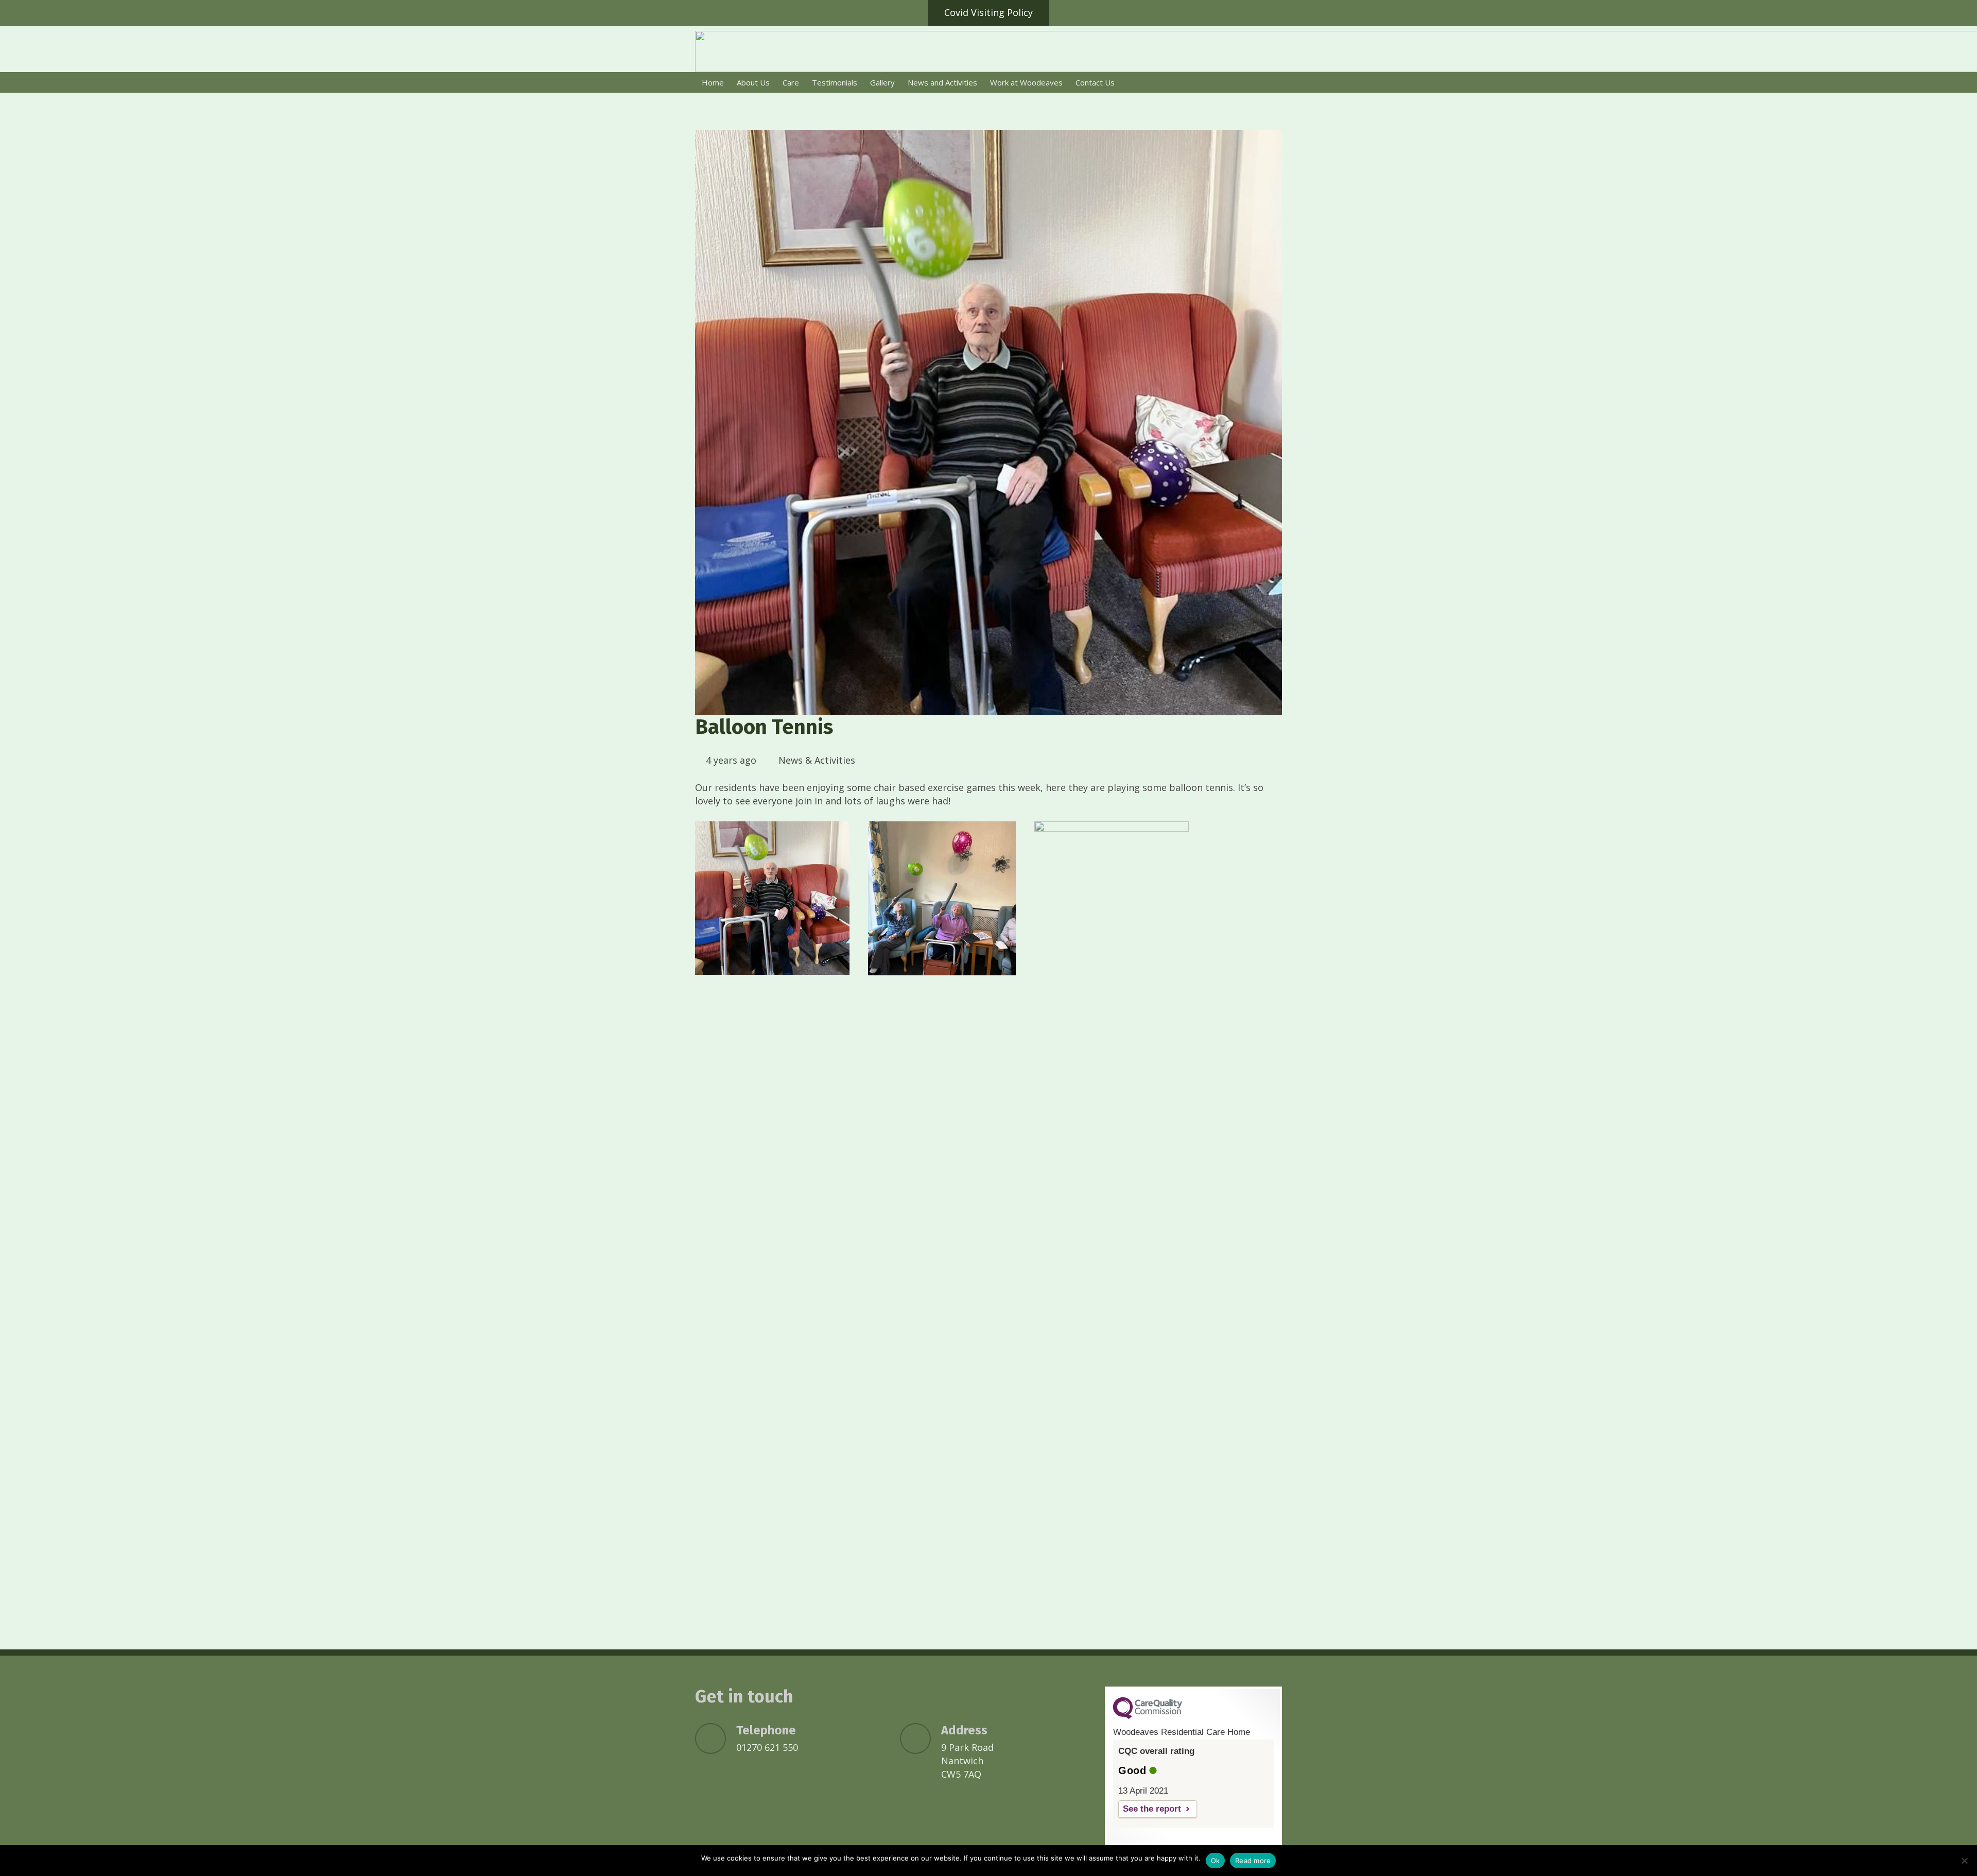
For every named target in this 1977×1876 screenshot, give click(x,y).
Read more (1253, 1861)
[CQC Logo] (1148, 1716)
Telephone (766, 1730)
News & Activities (817, 760)
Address (964, 1730)
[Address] (921, 1739)
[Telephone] (716, 1739)
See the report (1152, 1809)
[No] (1964, 1861)
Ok (1216, 1861)
